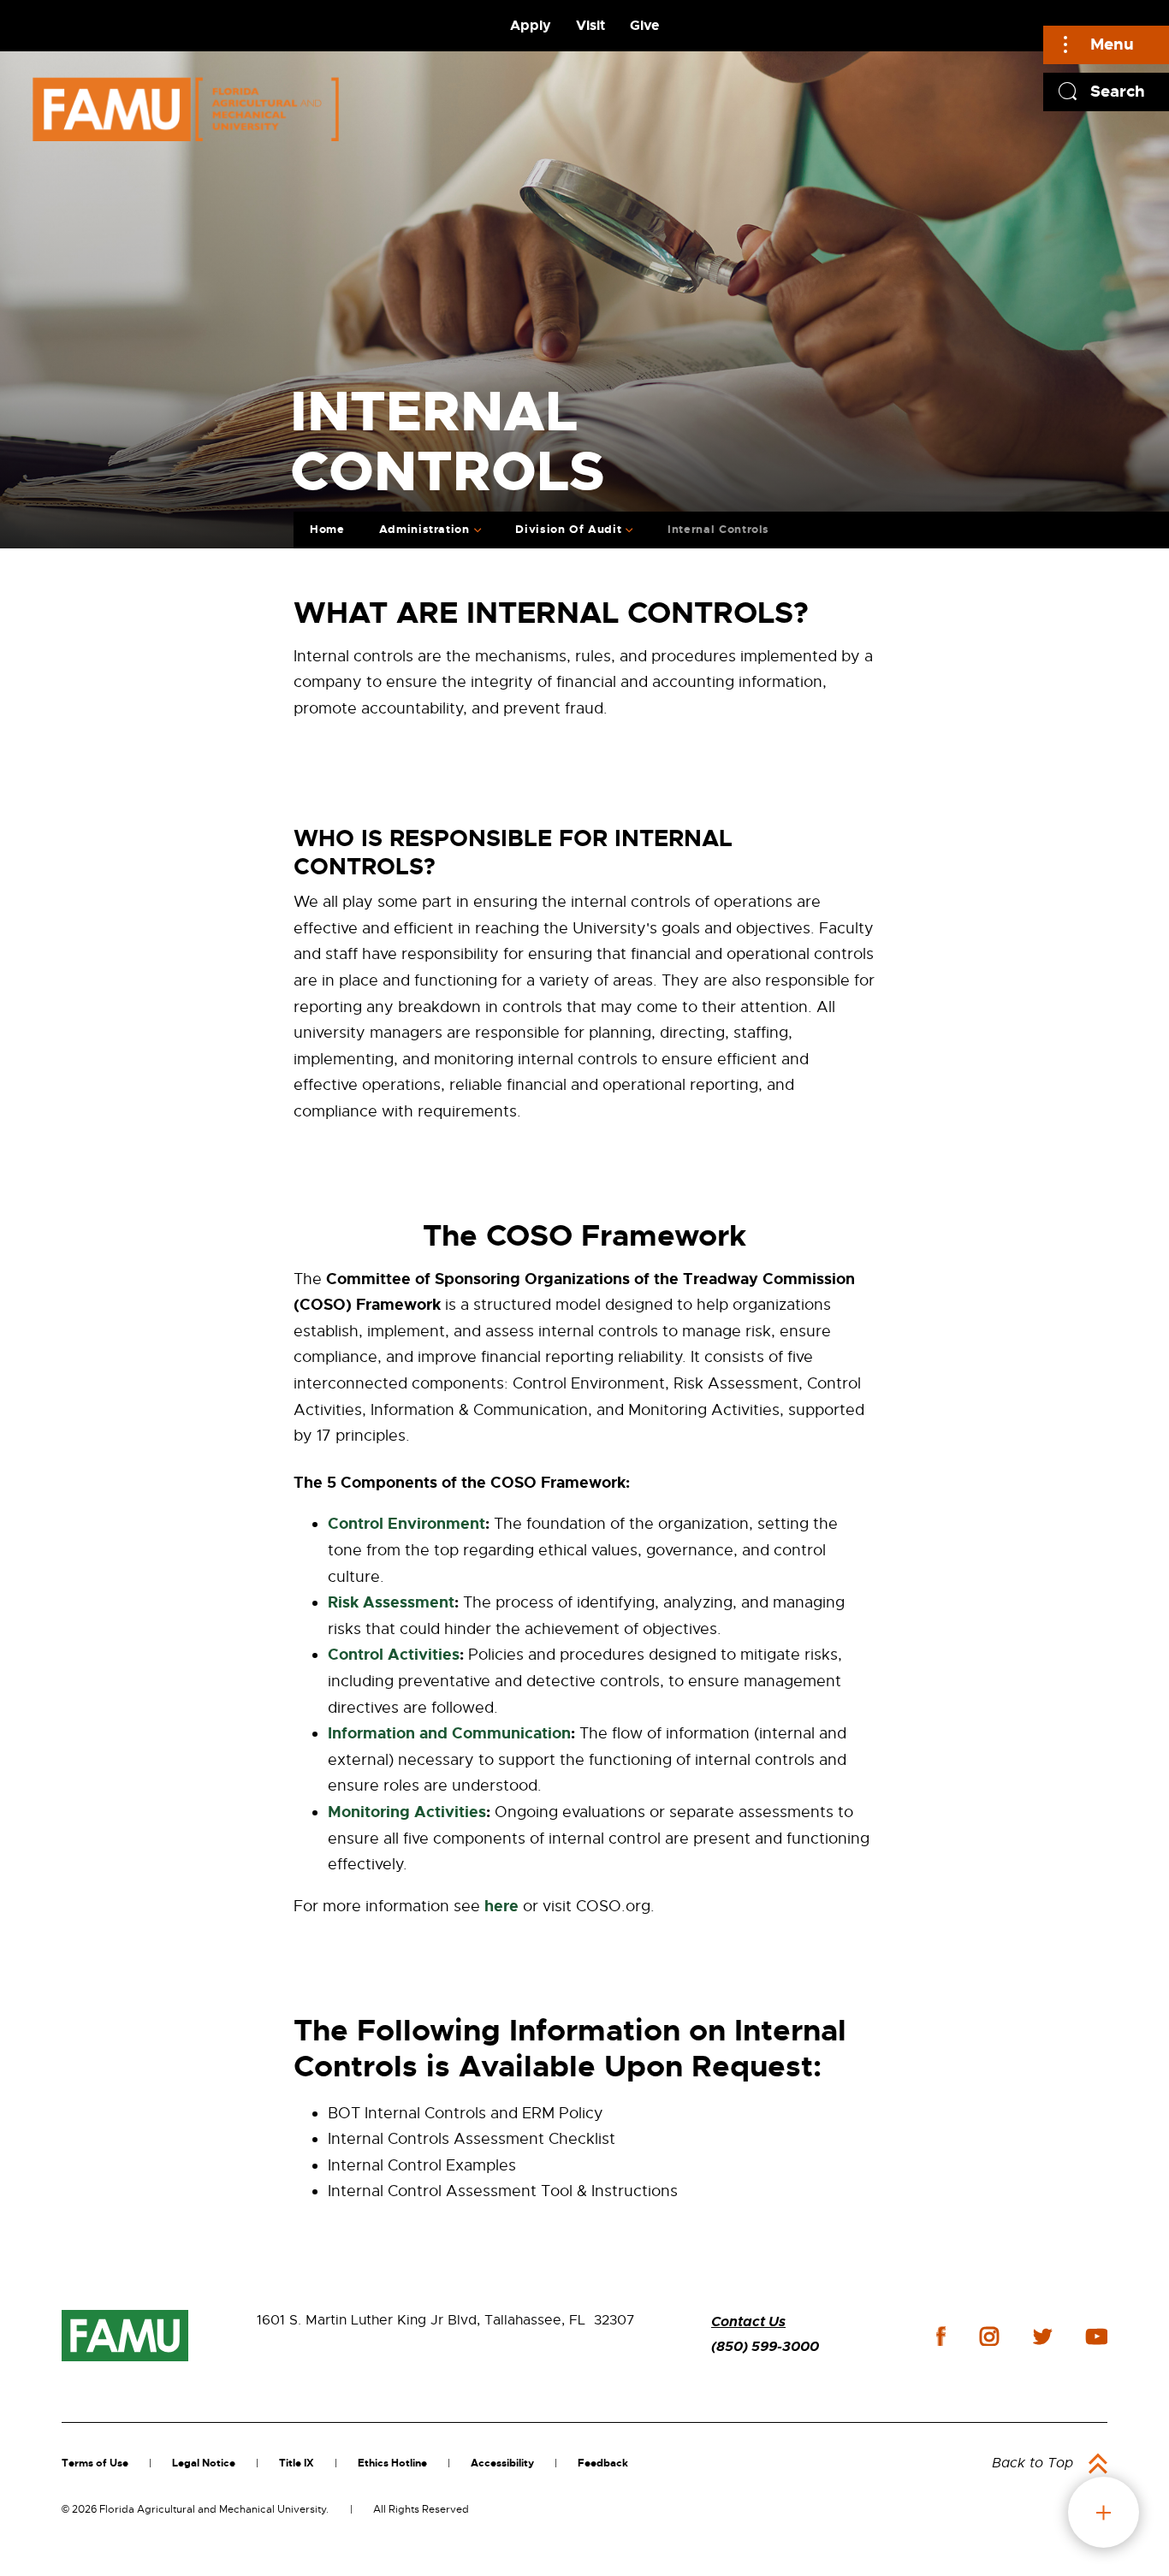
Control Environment (406, 1524)
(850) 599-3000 (765, 2346)
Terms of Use (95, 2463)
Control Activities (394, 1655)
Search (1118, 91)
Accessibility (502, 2463)
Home (327, 529)
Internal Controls (718, 529)
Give (644, 25)
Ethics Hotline (392, 2463)
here (501, 1906)
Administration (424, 529)
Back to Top (1033, 2463)
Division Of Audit (568, 529)
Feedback (603, 2463)
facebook (941, 2336)
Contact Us (748, 2321)
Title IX (297, 2463)
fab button (1104, 2512)
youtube (1097, 2336)
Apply (531, 25)
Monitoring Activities (407, 1812)
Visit (590, 25)
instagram (989, 2336)
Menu (1112, 44)
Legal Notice (204, 2463)
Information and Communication (449, 1733)
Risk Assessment (391, 1602)
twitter (1042, 2336)
